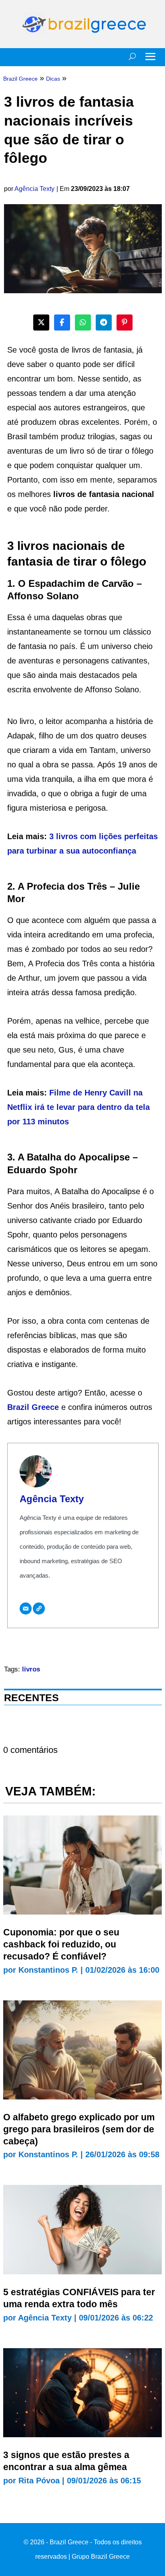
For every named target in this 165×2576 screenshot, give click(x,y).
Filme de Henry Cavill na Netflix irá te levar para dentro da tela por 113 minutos (78, 1107)
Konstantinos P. (48, 1970)
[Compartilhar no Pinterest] (125, 323)
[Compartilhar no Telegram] (104, 323)
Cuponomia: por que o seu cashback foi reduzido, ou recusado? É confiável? (61, 1944)
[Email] (26, 1608)
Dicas (53, 79)
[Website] (39, 1608)
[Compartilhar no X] (41, 323)
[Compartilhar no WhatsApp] (83, 323)
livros (31, 1669)
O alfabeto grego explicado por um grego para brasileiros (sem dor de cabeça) (79, 2129)
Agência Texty (34, 189)
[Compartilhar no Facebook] (62, 323)
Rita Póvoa (39, 2481)
